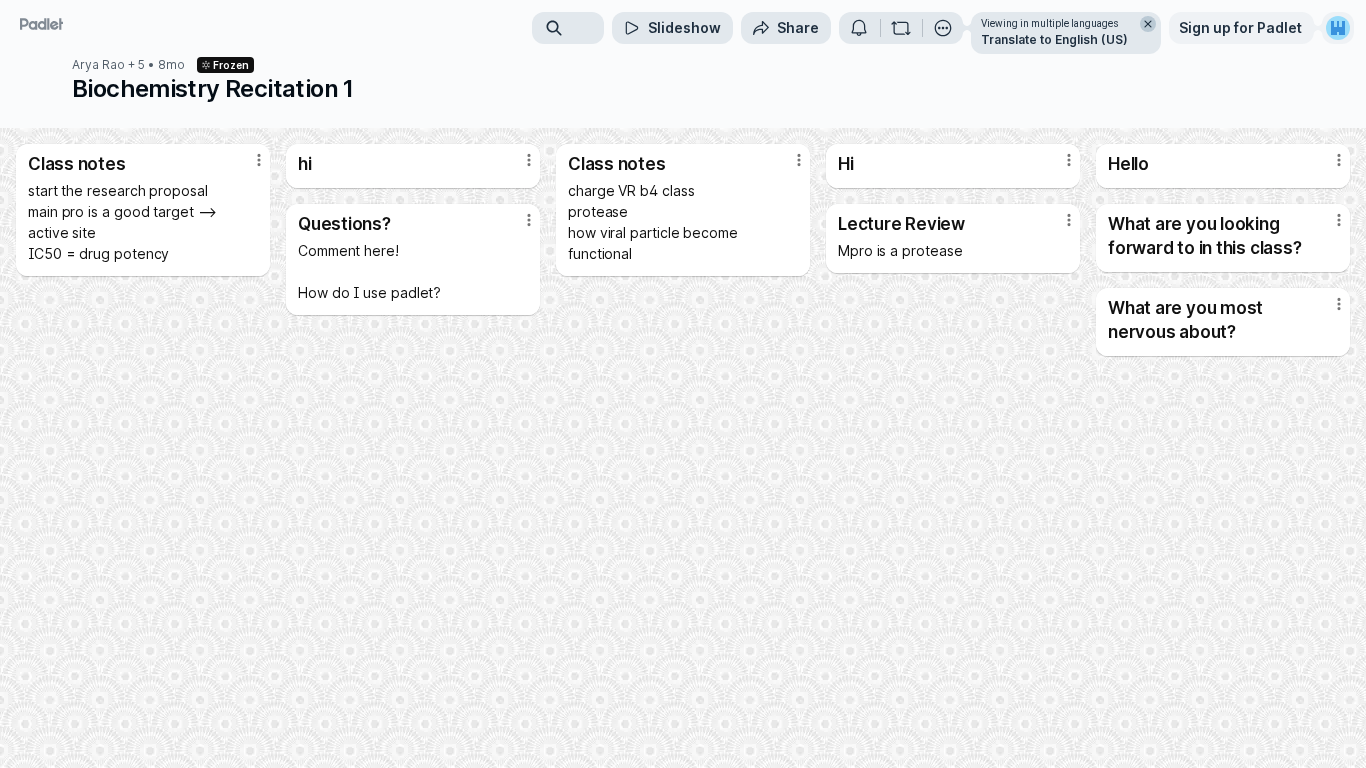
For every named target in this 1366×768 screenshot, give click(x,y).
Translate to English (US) (1054, 39)
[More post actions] (259, 160)
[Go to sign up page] (1338, 28)
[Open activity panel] (859, 28)
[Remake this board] (901, 28)
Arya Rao (98, 65)
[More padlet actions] (943, 28)
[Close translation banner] (1148, 24)
